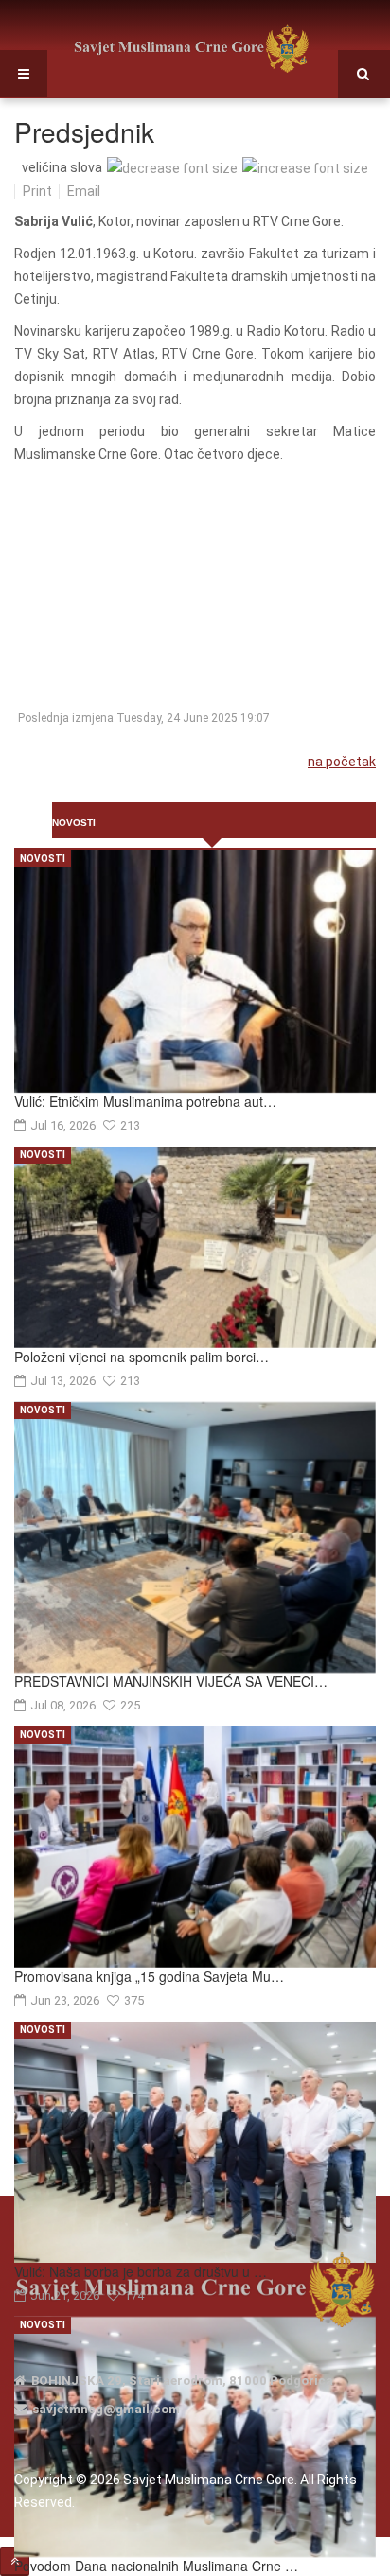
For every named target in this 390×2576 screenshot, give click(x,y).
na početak (342, 762)
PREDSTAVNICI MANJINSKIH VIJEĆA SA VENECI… (171, 1681)
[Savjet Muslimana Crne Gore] (191, 48)
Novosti (43, 859)
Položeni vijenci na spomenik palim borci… (142, 1357)
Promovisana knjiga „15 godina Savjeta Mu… (149, 1976)
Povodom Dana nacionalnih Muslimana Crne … (156, 2566)
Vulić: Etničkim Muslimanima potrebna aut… (145, 1101)
